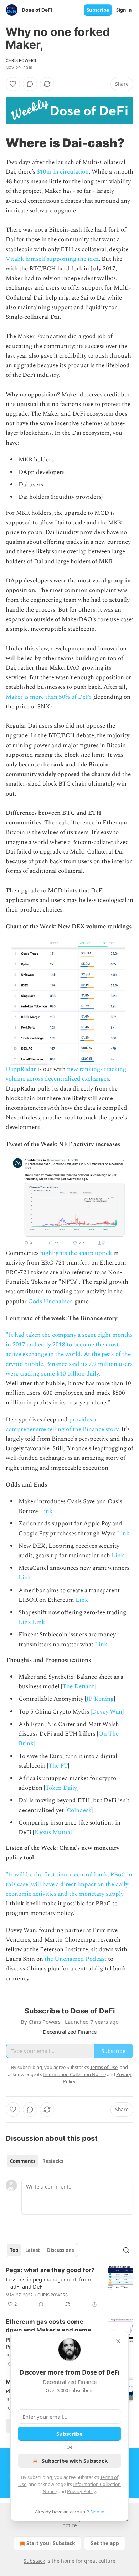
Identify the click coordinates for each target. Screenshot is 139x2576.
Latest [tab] (33, 2250)
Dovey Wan (107, 1712)
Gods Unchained (51, 1302)
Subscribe (98, 10)
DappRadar (21, 1069)
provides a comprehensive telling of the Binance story (62, 1424)
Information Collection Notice (74, 2074)
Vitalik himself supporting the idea (52, 259)
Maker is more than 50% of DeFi (48, 697)
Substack (34, 2561)
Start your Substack (51, 2543)
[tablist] (37, 2161)
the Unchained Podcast (76, 1959)
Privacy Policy (81, 2491)
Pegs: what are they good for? (50, 2270)
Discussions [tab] (60, 2250)
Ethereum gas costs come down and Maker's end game (48, 2326)
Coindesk (79, 1810)
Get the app (105, 2543)
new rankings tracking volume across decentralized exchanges (66, 1074)
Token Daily (61, 1788)
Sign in (124, 10)
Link (46, 1511)
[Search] (126, 2250)
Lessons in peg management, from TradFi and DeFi (48, 2283)
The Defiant (78, 1686)
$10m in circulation (63, 172)
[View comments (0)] (30, 84)
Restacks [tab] (53, 2161)
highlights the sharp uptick (76, 1253)
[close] (118, 2341)
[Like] (13, 84)
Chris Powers (21, 60)
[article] (69, 2287)
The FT (58, 1766)
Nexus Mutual (53, 1832)
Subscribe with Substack (75, 2461)
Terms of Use (104, 2067)
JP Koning (100, 1699)
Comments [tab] (23, 2161)
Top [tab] (14, 2250)
